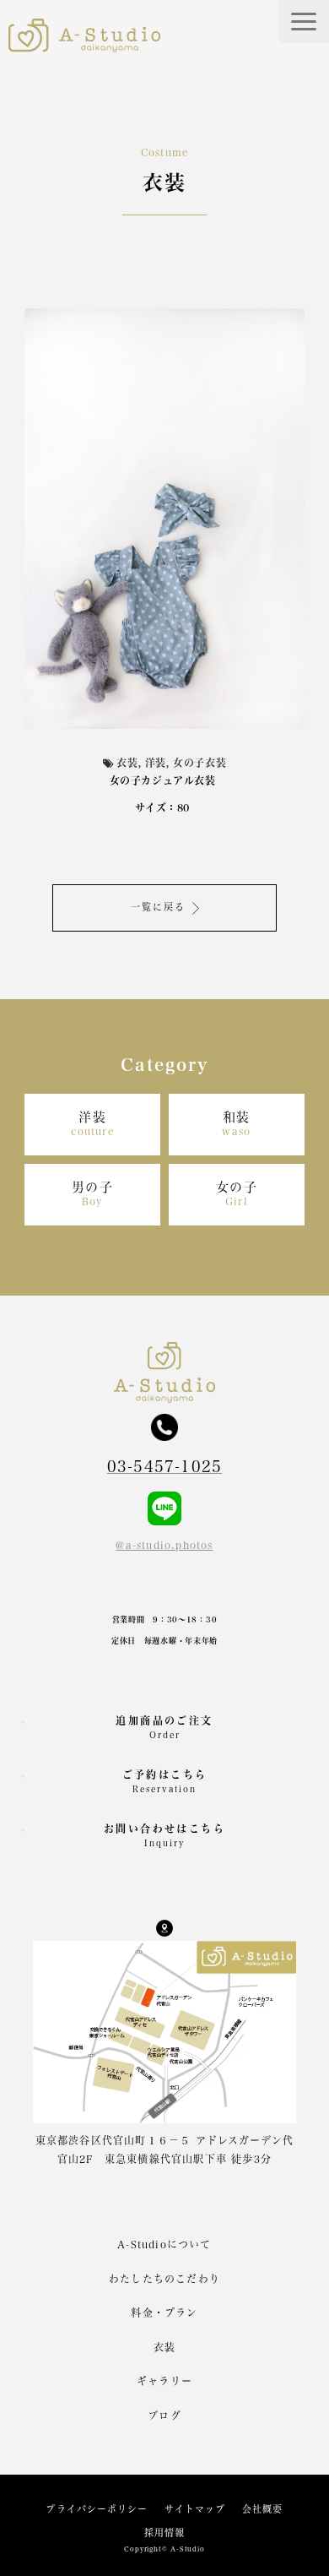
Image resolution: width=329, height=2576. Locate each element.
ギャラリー (164, 2381)
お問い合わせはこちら (164, 1835)
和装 (236, 1124)
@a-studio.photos (164, 1545)
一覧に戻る (159, 907)
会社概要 (262, 2509)
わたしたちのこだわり (164, 2279)
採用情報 (164, 2533)
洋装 (92, 1124)
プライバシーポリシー (97, 2509)
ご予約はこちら (165, 1781)
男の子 (93, 1194)
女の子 (237, 1194)
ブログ (164, 2416)
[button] (304, 22)
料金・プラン (164, 2312)
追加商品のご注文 (164, 1727)
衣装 (164, 2347)
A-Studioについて (164, 2244)
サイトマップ (195, 2509)
